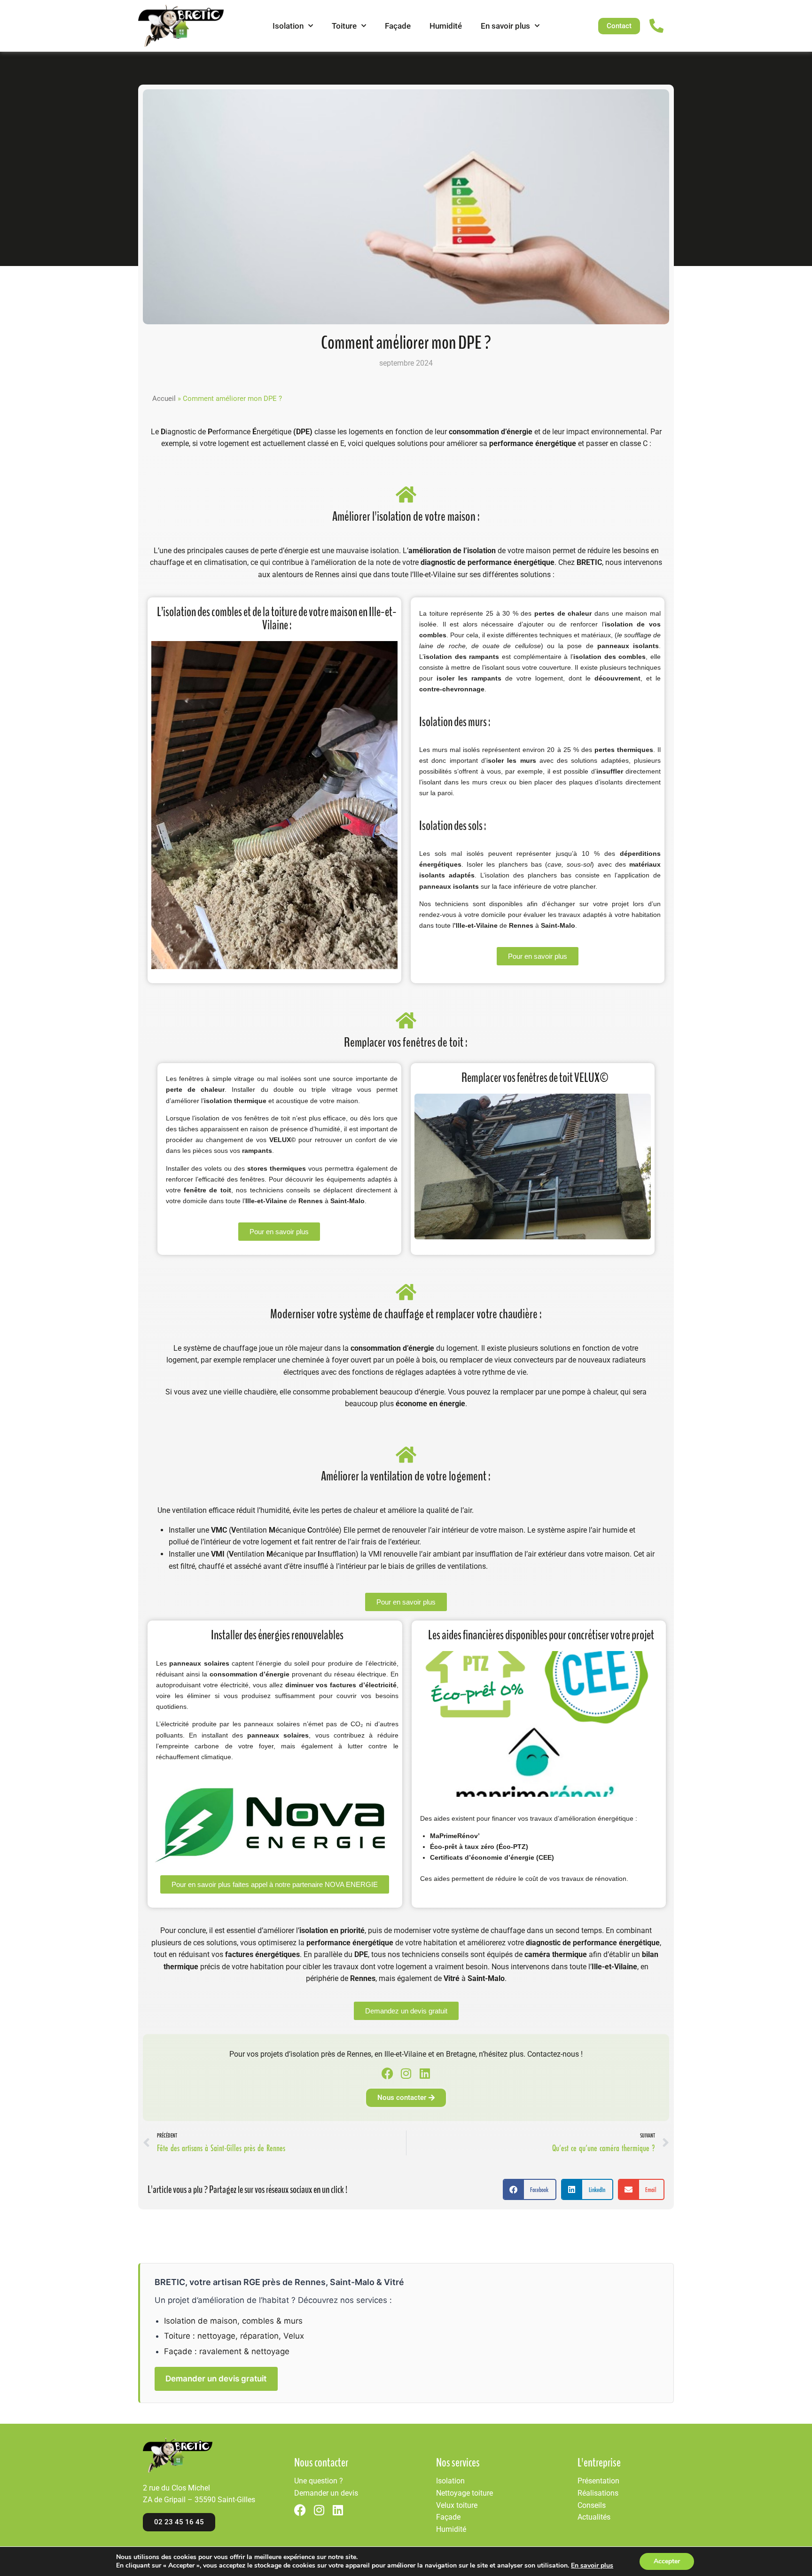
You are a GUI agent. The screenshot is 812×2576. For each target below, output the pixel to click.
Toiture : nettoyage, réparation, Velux (234, 2336)
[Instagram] (406, 2073)
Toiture (344, 26)
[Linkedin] (425, 2073)
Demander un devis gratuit (216, 2379)
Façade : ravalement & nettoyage (227, 2351)
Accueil (164, 399)
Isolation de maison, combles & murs (233, 2321)
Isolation (288, 26)
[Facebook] (387, 2073)
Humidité (446, 26)
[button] (530, 2189)
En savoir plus (505, 26)
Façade (398, 26)
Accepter (667, 2561)
